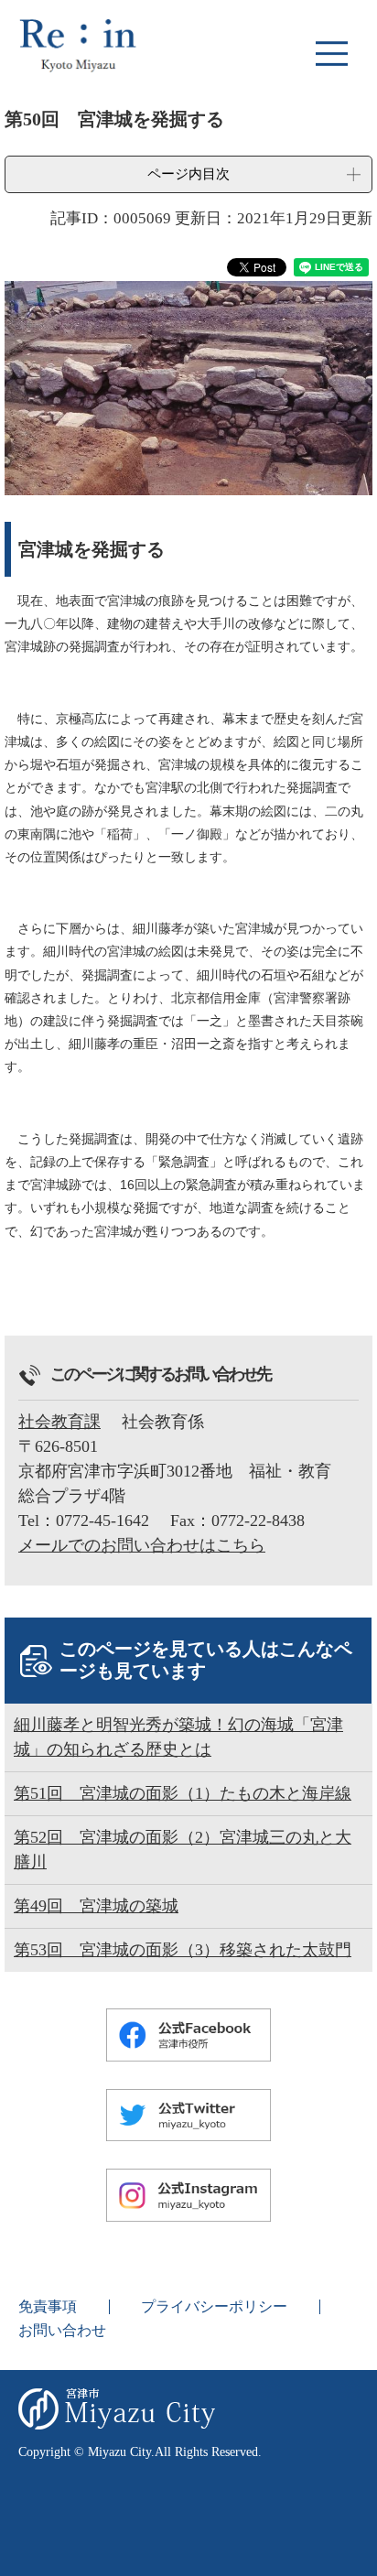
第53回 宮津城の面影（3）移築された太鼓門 (183, 1950)
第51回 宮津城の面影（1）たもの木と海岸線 (183, 1793)
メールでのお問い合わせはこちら (142, 1545)
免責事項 (48, 2306)
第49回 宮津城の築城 (96, 1906)
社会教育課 (59, 1422)
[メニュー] (331, 53)
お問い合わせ (62, 2330)
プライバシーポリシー (214, 2306)
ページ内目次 (188, 173)
